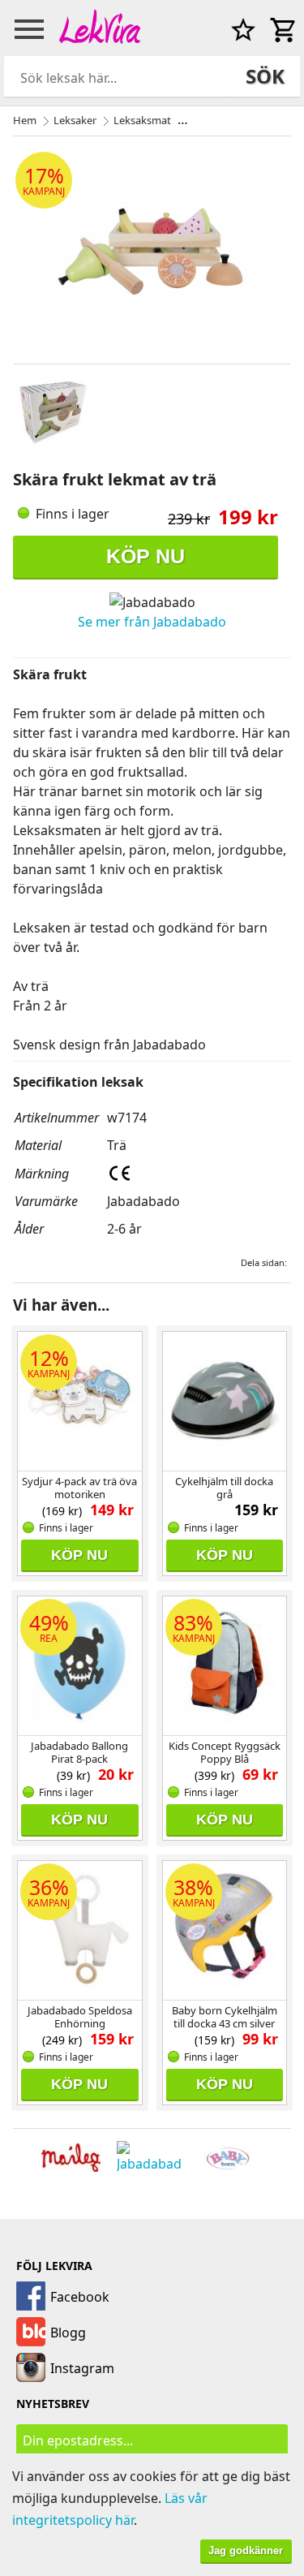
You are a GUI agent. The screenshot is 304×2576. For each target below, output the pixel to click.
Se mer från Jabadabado (152, 622)
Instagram (82, 2368)
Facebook (80, 2297)
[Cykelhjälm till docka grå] (225, 1399)
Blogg (68, 2333)
